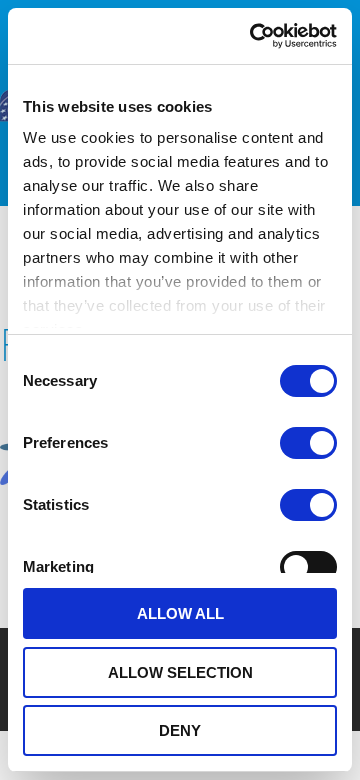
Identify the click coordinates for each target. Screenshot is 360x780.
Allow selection (180, 672)
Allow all (180, 613)
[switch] (308, 443)
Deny (180, 730)
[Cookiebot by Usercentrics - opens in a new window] (254, 36)
